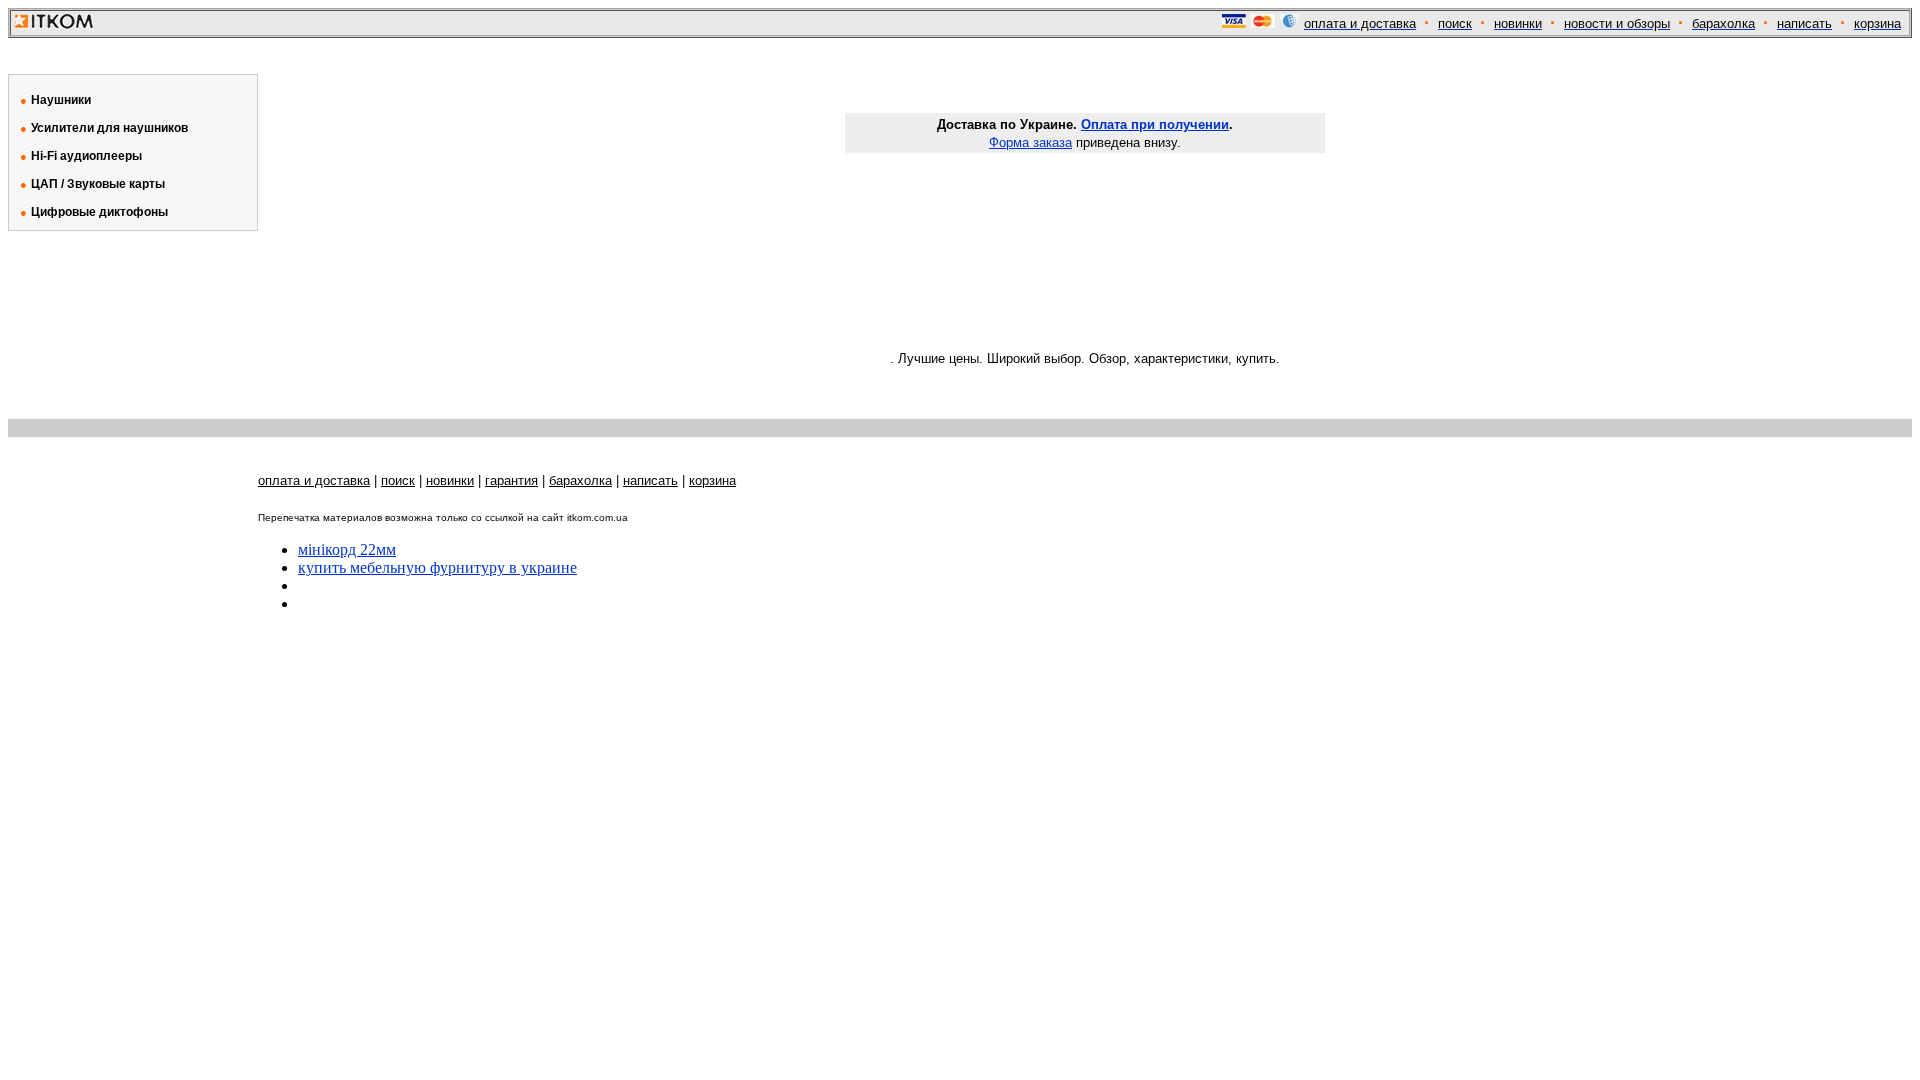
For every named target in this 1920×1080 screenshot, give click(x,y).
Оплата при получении (1155, 124)
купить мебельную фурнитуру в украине (437, 567)
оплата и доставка (314, 480)
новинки (450, 480)
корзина (712, 480)
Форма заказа (1030, 142)
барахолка (580, 480)
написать (650, 480)
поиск (398, 480)
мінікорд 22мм (347, 549)
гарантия (511, 480)
